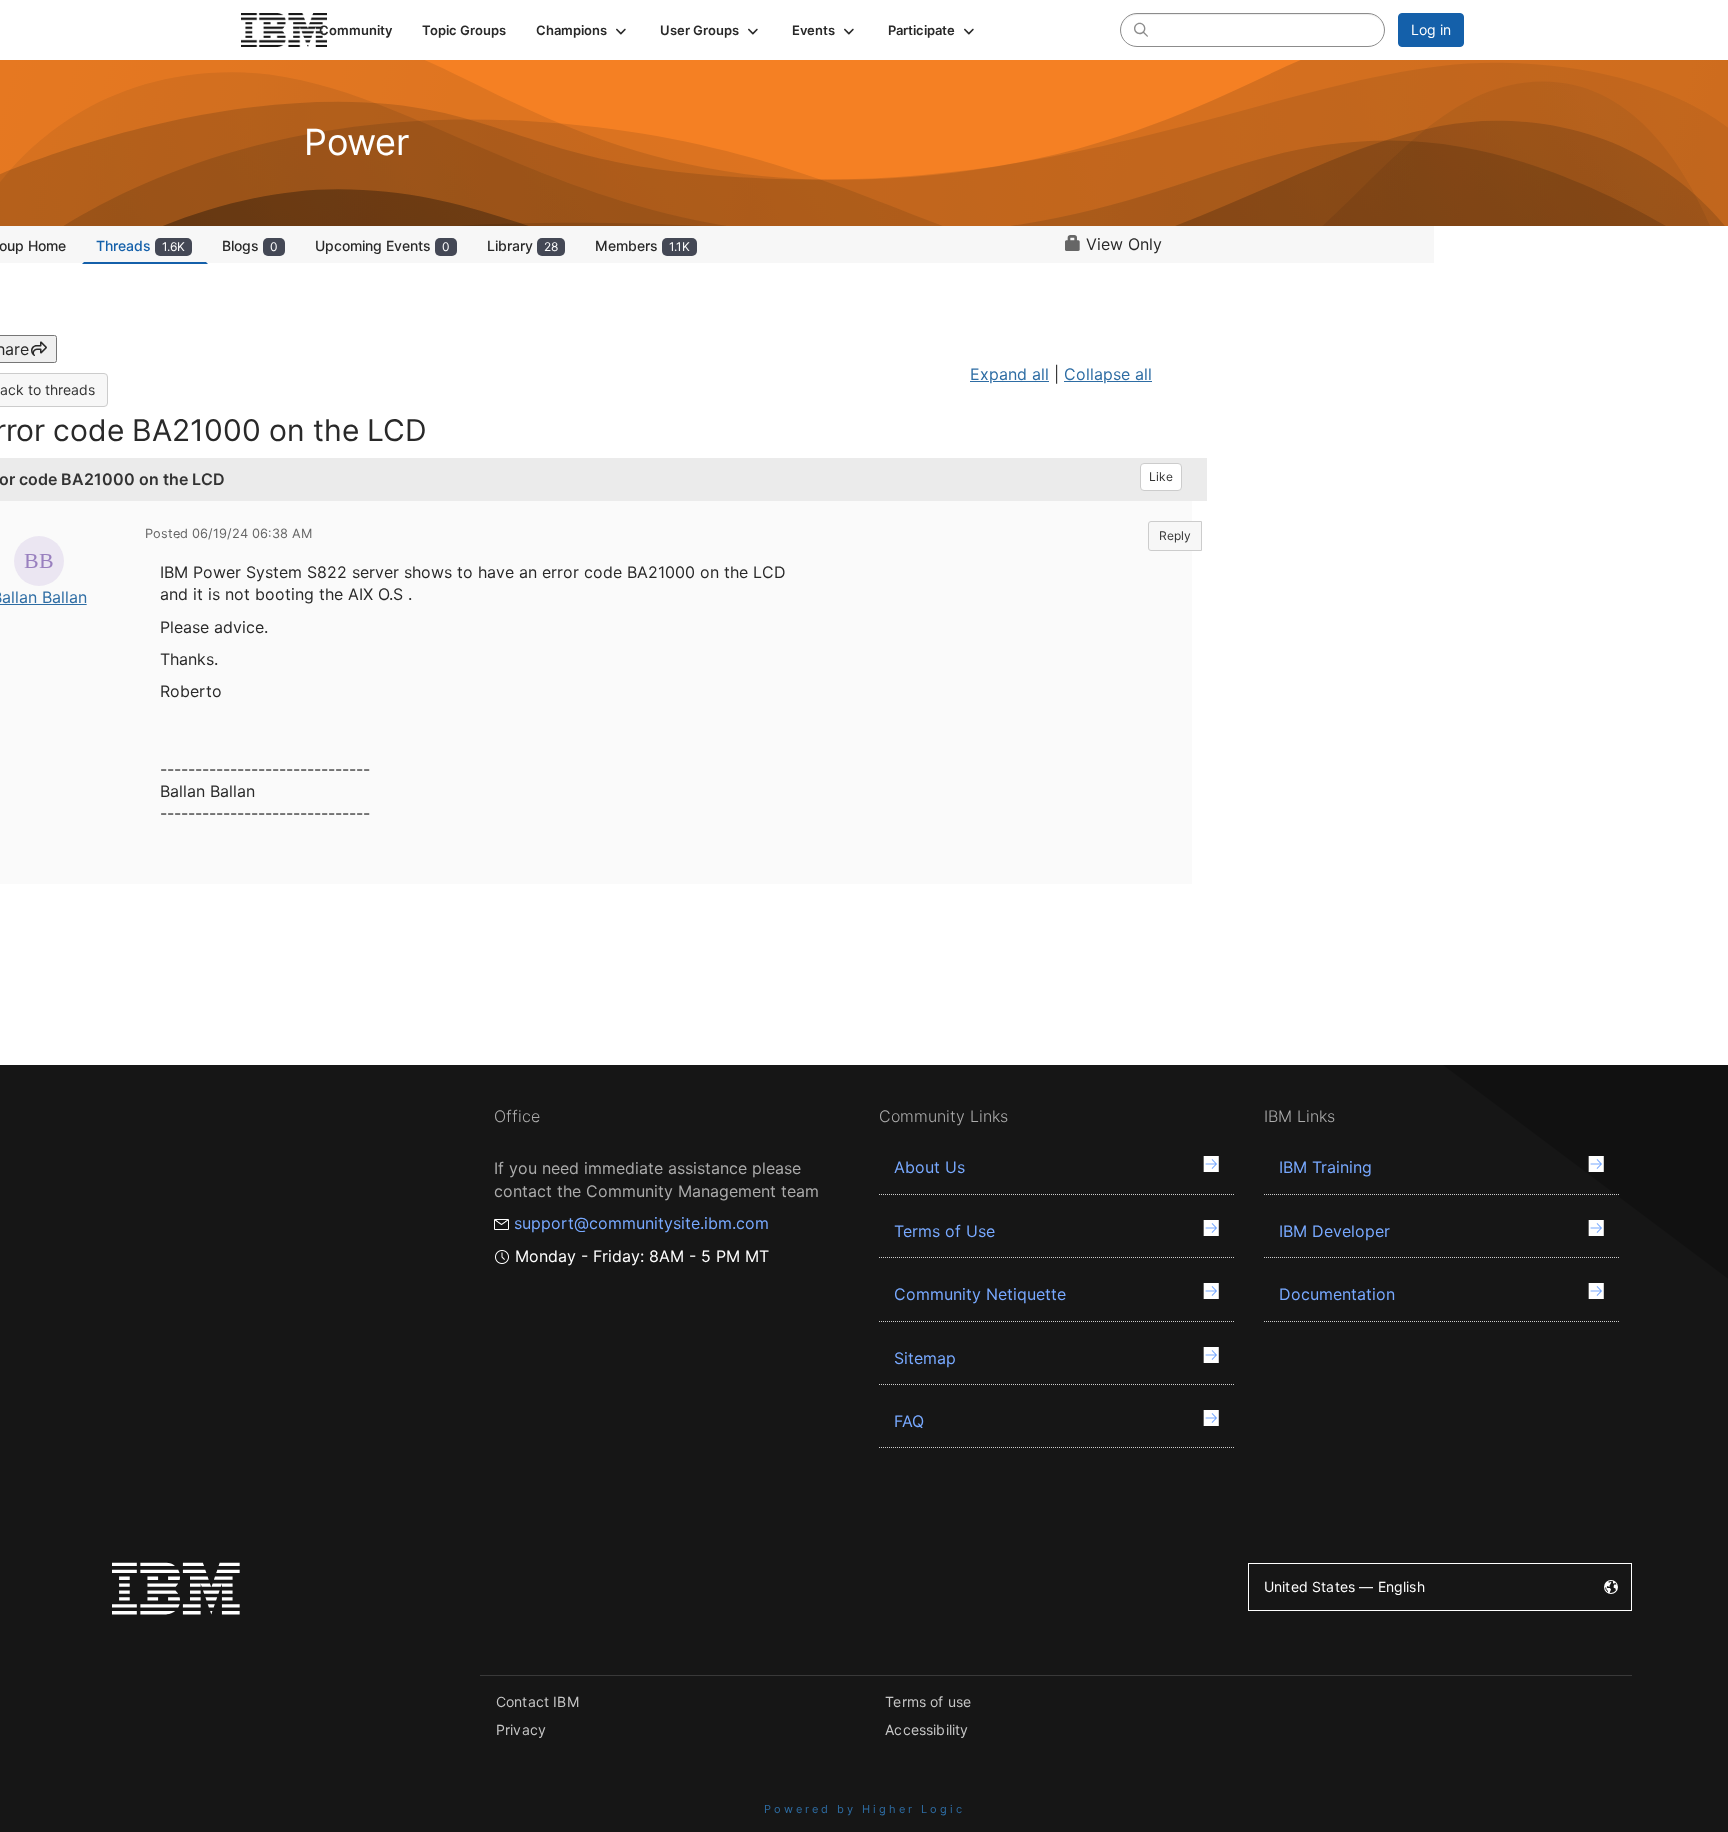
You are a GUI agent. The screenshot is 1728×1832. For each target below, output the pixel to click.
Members (642, 245)
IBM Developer (1334, 1231)
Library (522, 245)
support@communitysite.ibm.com (641, 1223)
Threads (140, 245)
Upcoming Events (382, 245)
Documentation (1337, 1294)
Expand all (1009, 374)
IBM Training (1325, 1167)
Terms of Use (944, 1231)
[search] (1141, 29)
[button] (583, 30)
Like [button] (1161, 476)
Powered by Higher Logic (864, 1809)
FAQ (909, 1421)
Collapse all (1108, 374)
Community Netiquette (980, 1294)
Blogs (250, 245)
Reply (1175, 535)
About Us (929, 1167)
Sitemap (925, 1358)
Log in (1431, 29)
